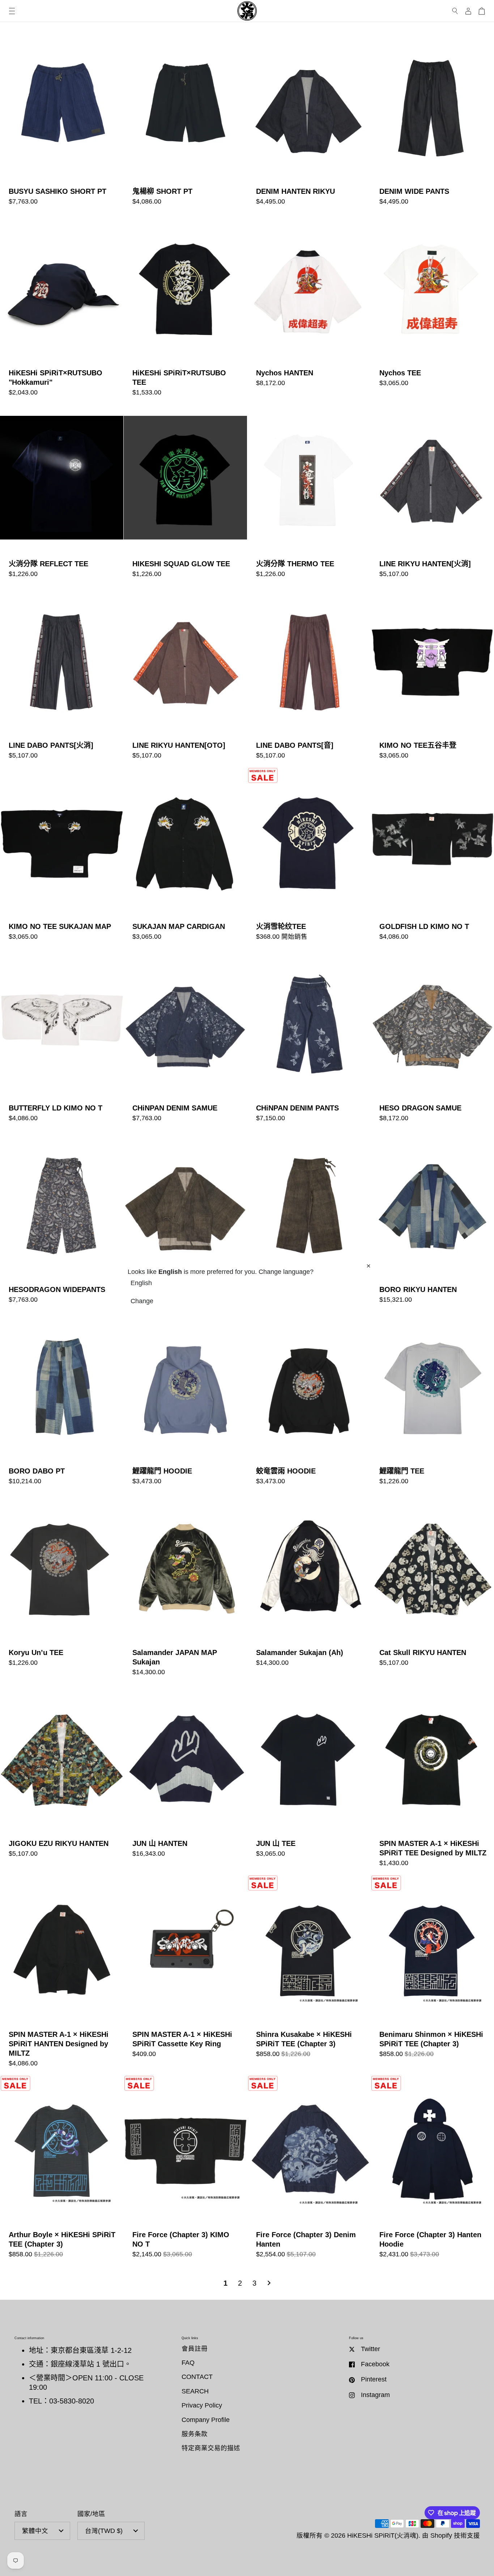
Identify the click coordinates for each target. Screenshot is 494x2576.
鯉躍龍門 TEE (432, 1402)
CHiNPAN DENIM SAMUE (185, 1039)
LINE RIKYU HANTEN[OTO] (185, 676)
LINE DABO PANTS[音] (309, 676)
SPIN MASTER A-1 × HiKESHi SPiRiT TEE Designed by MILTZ (432, 1779)
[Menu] (12, 11)
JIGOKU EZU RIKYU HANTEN (62, 1779)
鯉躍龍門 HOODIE (185, 1402)
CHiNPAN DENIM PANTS (309, 1039)
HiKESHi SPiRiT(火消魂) (383, 2536)
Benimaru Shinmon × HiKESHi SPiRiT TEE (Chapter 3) (432, 1974)
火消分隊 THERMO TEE (309, 494)
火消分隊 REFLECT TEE (62, 494)
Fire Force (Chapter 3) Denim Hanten (309, 2170)
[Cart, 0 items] (482, 11)
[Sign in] (468, 11)
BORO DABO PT (62, 1402)
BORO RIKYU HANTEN (432, 1220)
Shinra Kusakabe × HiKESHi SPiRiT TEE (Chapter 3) (309, 1974)
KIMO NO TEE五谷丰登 (432, 676)
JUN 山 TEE (309, 1779)
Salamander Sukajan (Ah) (309, 1588)
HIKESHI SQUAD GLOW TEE (185, 494)
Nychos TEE (432, 308)
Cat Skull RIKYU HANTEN (432, 1588)
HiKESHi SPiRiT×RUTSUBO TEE (185, 308)
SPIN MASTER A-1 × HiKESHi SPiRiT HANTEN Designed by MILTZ (62, 1974)
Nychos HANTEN (309, 308)
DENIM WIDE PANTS (432, 122)
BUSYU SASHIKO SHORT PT (62, 122)
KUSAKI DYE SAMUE (185, 1220)
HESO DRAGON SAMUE (432, 1039)
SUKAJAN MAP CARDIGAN (185, 858)
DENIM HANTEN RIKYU (309, 122)
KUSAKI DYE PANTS (309, 1220)
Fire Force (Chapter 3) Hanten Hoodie (432, 2170)
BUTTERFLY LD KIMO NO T (62, 1039)
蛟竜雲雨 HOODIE (309, 1402)
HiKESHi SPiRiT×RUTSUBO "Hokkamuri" (62, 308)
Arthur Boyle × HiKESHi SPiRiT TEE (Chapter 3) (62, 2170)
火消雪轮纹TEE (309, 858)
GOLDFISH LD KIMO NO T (432, 858)
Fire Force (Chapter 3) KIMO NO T (185, 2170)
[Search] (455, 11)
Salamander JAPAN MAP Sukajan (185, 1588)
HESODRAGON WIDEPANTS (62, 1220)
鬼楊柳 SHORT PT (185, 122)
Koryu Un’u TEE (62, 1588)
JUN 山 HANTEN (185, 1779)
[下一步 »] (269, 2283)
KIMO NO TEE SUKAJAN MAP (62, 858)
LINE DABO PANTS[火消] (62, 676)
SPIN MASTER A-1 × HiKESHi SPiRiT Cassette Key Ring (185, 1974)
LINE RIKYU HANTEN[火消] (432, 494)
